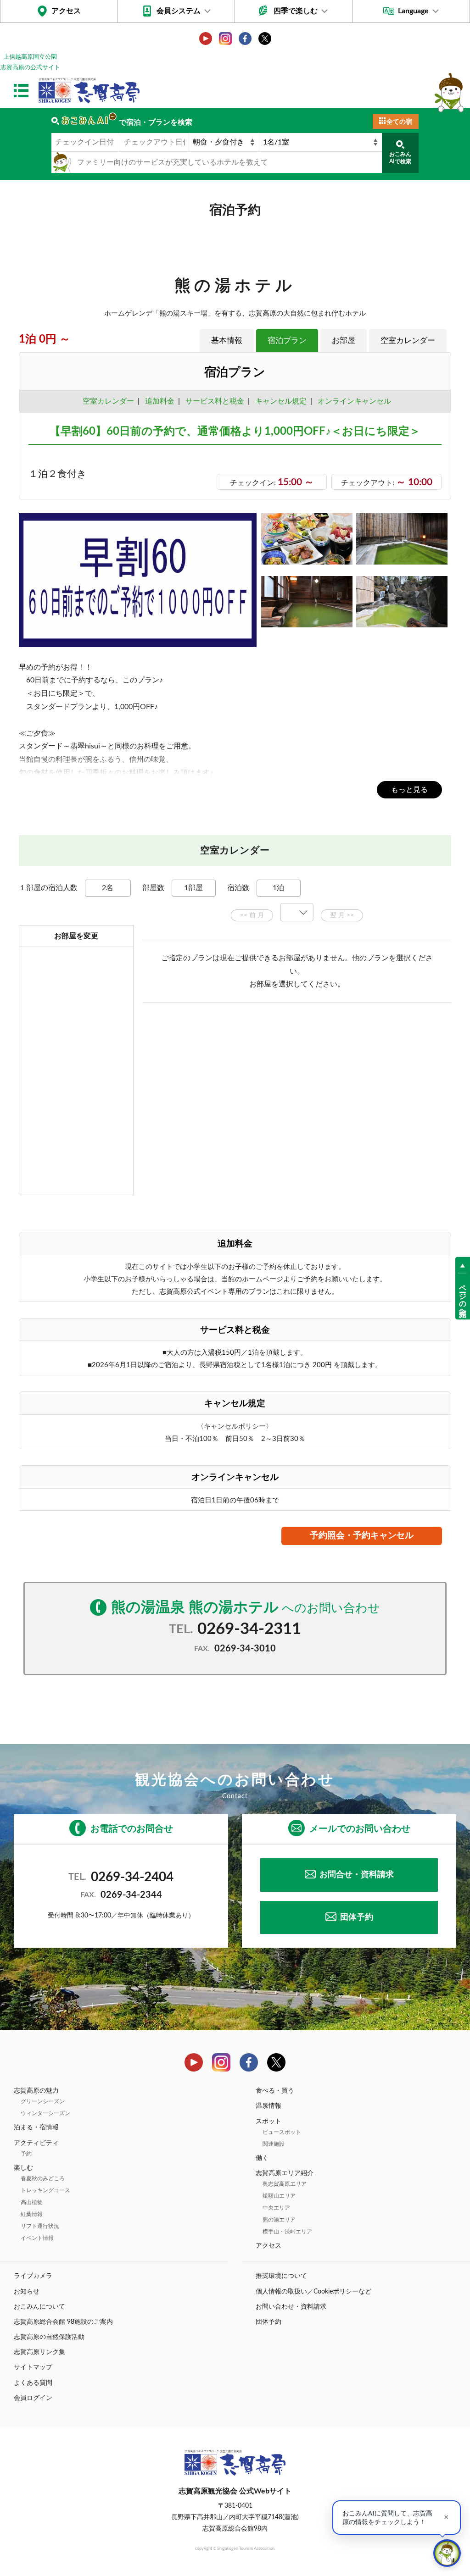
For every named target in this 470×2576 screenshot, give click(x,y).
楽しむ (23, 2168)
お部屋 (344, 341)
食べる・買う (275, 2091)
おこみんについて (39, 2307)
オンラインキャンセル (352, 401)
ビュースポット (282, 2132)
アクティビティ (36, 2143)
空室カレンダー (408, 341)
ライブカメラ (33, 2276)
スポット (269, 2122)
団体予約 (357, 1917)
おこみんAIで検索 (400, 158)
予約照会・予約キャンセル (362, 1536)
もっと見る (409, 790)
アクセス (66, 11)
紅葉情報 (32, 2214)
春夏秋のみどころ (43, 2178)
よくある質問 (33, 2383)
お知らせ (27, 2292)
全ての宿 (399, 122)
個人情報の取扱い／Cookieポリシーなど (313, 2292)
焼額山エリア (279, 2196)
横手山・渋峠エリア (287, 2232)
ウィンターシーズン (45, 2113)
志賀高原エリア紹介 (285, 2173)
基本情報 (227, 341)
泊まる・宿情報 (36, 2127)
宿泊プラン (287, 341)
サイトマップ (33, 2367)
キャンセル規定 (281, 401)
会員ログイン (33, 2398)
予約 (26, 2154)
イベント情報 (37, 2238)
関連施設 (274, 2144)
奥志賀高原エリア (285, 2184)
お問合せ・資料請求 (357, 1875)
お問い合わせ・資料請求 (291, 2307)
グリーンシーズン (43, 2101)
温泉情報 (269, 2106)
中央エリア (276, 2208)
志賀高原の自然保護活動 (49, 2337)
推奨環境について (281, 2276)
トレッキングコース (45, 2190)
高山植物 (32, 2202)
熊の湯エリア (279, 2220)
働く (262, 2158)
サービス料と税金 (215, 401)
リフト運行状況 (40, 2226)
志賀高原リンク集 (39, 2352)
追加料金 (160, 401)
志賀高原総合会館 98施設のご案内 (63, 2322)
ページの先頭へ (463, 1296)
